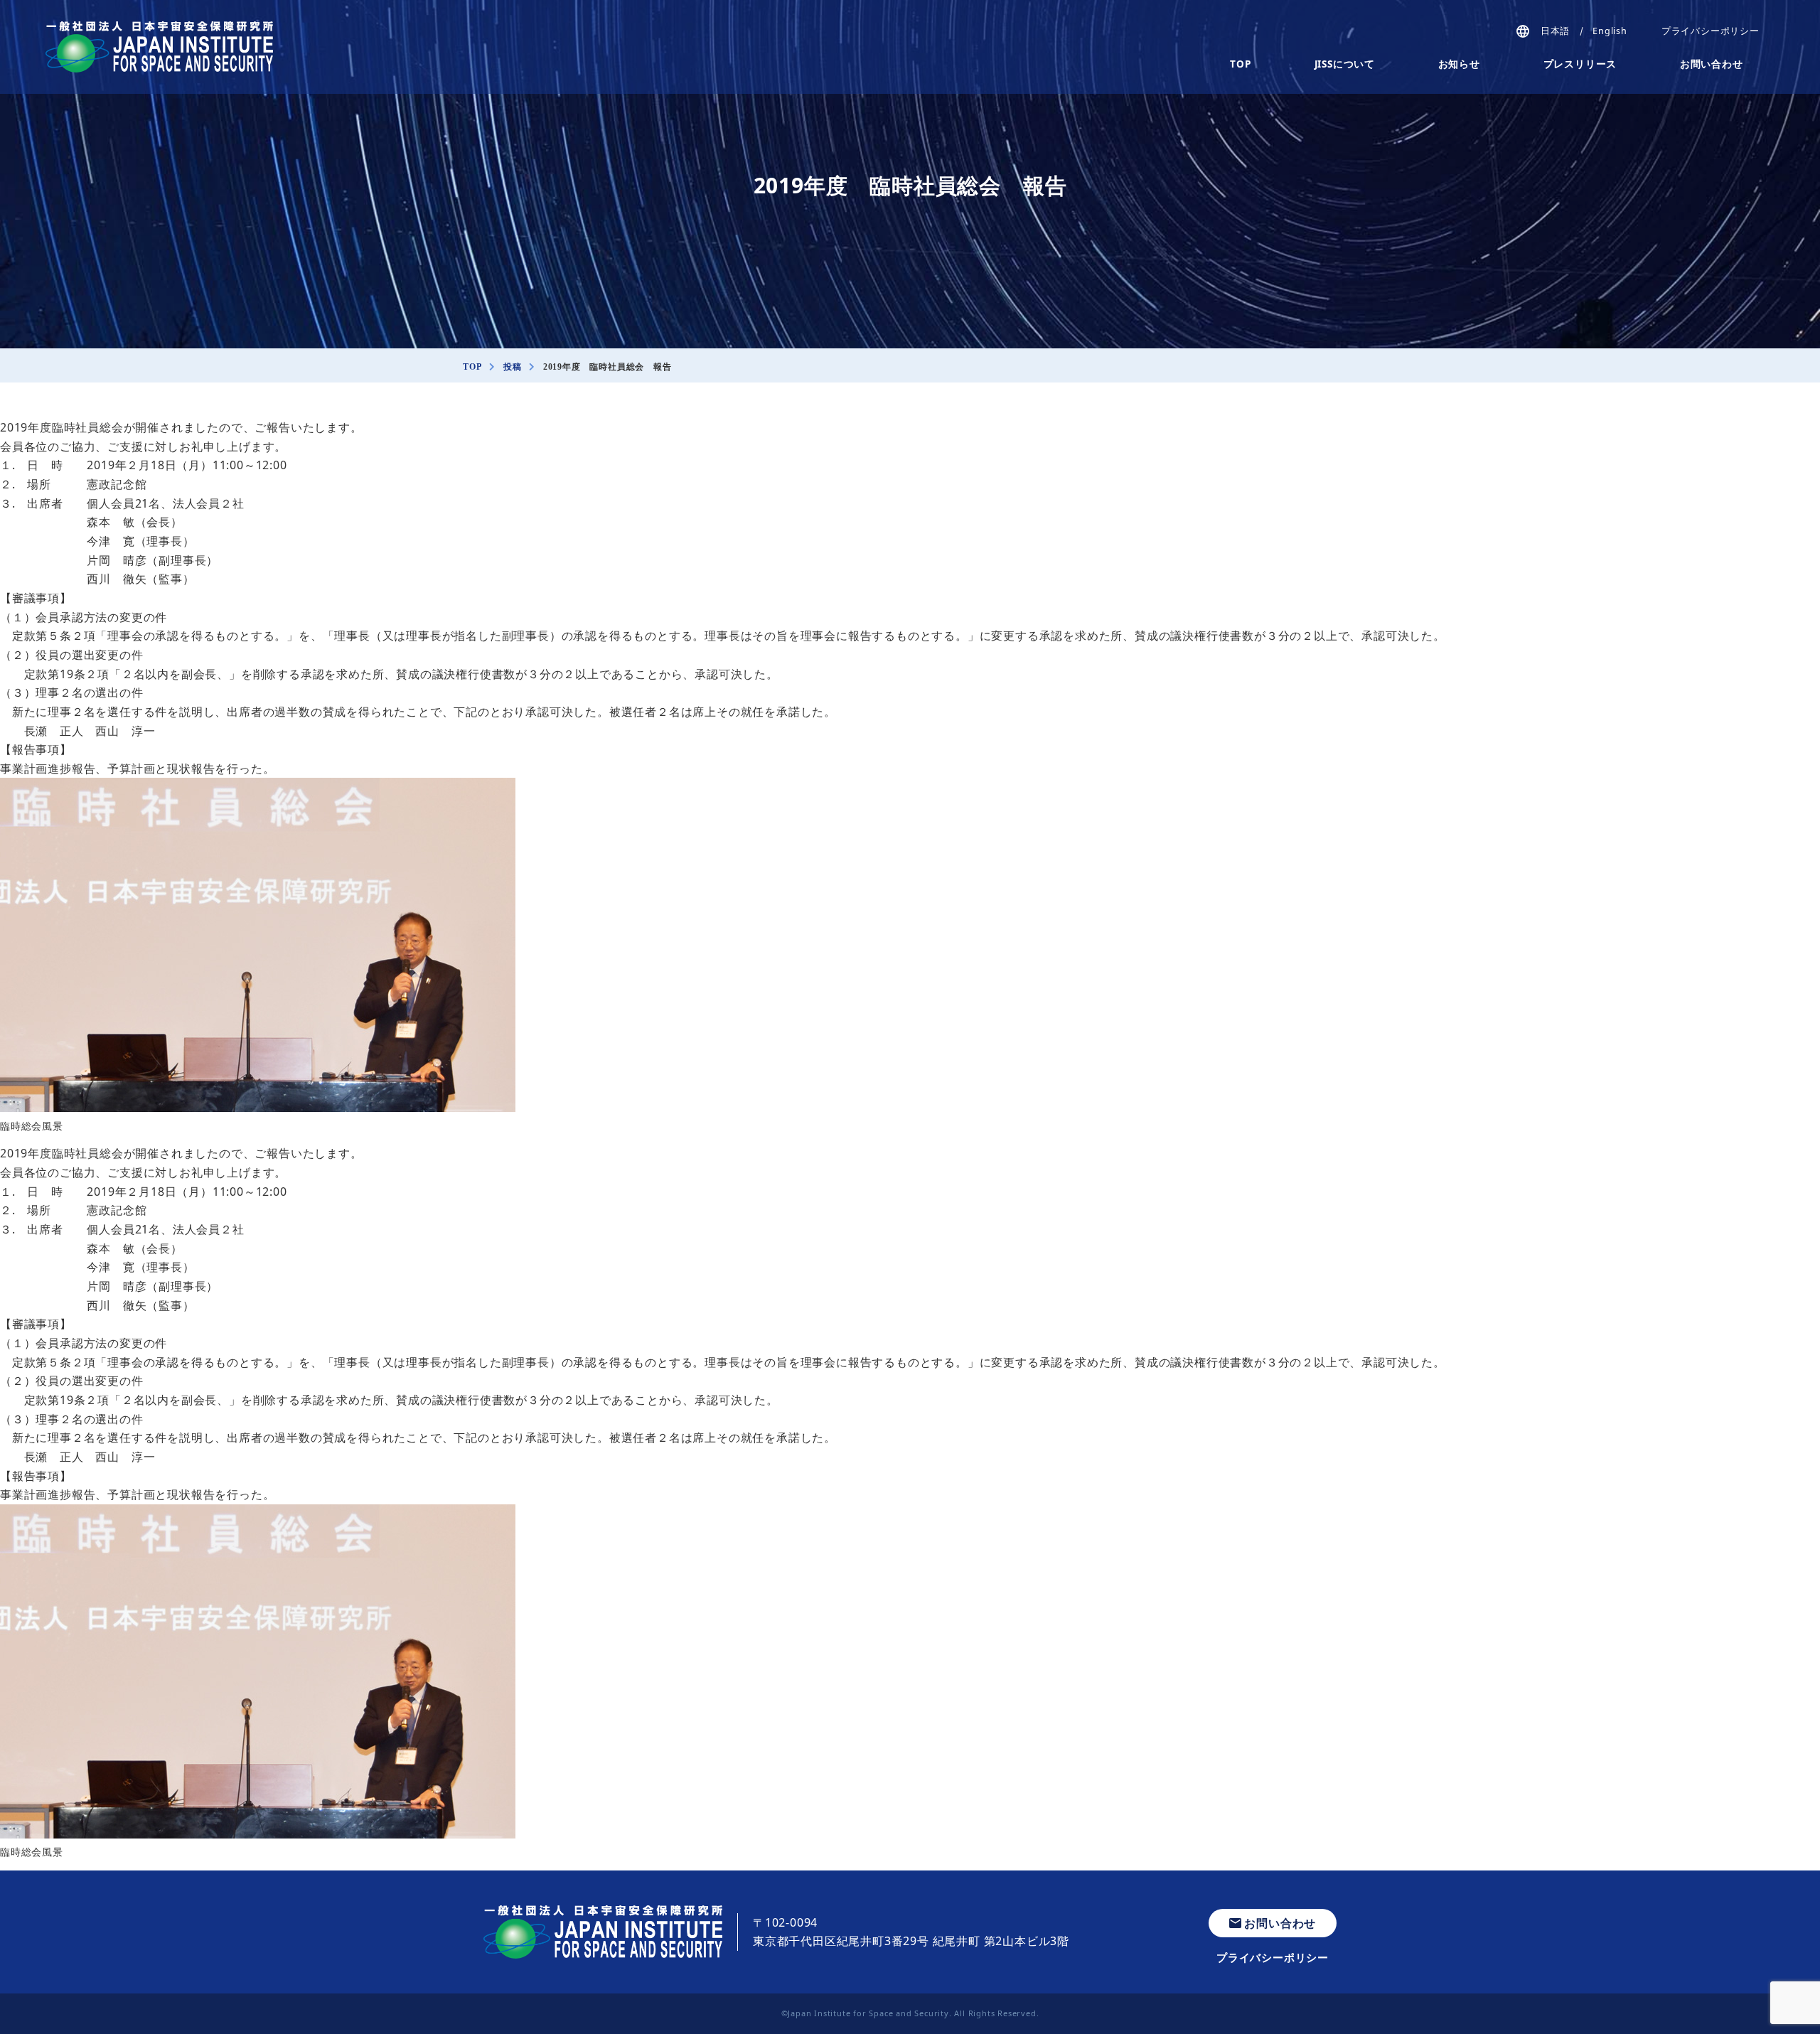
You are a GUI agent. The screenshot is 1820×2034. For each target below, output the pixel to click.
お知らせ (1459, 64)
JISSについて (1345, 64)
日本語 (1555, 31)
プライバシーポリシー (1711, 31)
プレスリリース (1580, 64)
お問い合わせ (1712, 64)
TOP (1240, 64)
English (1610, 31)
